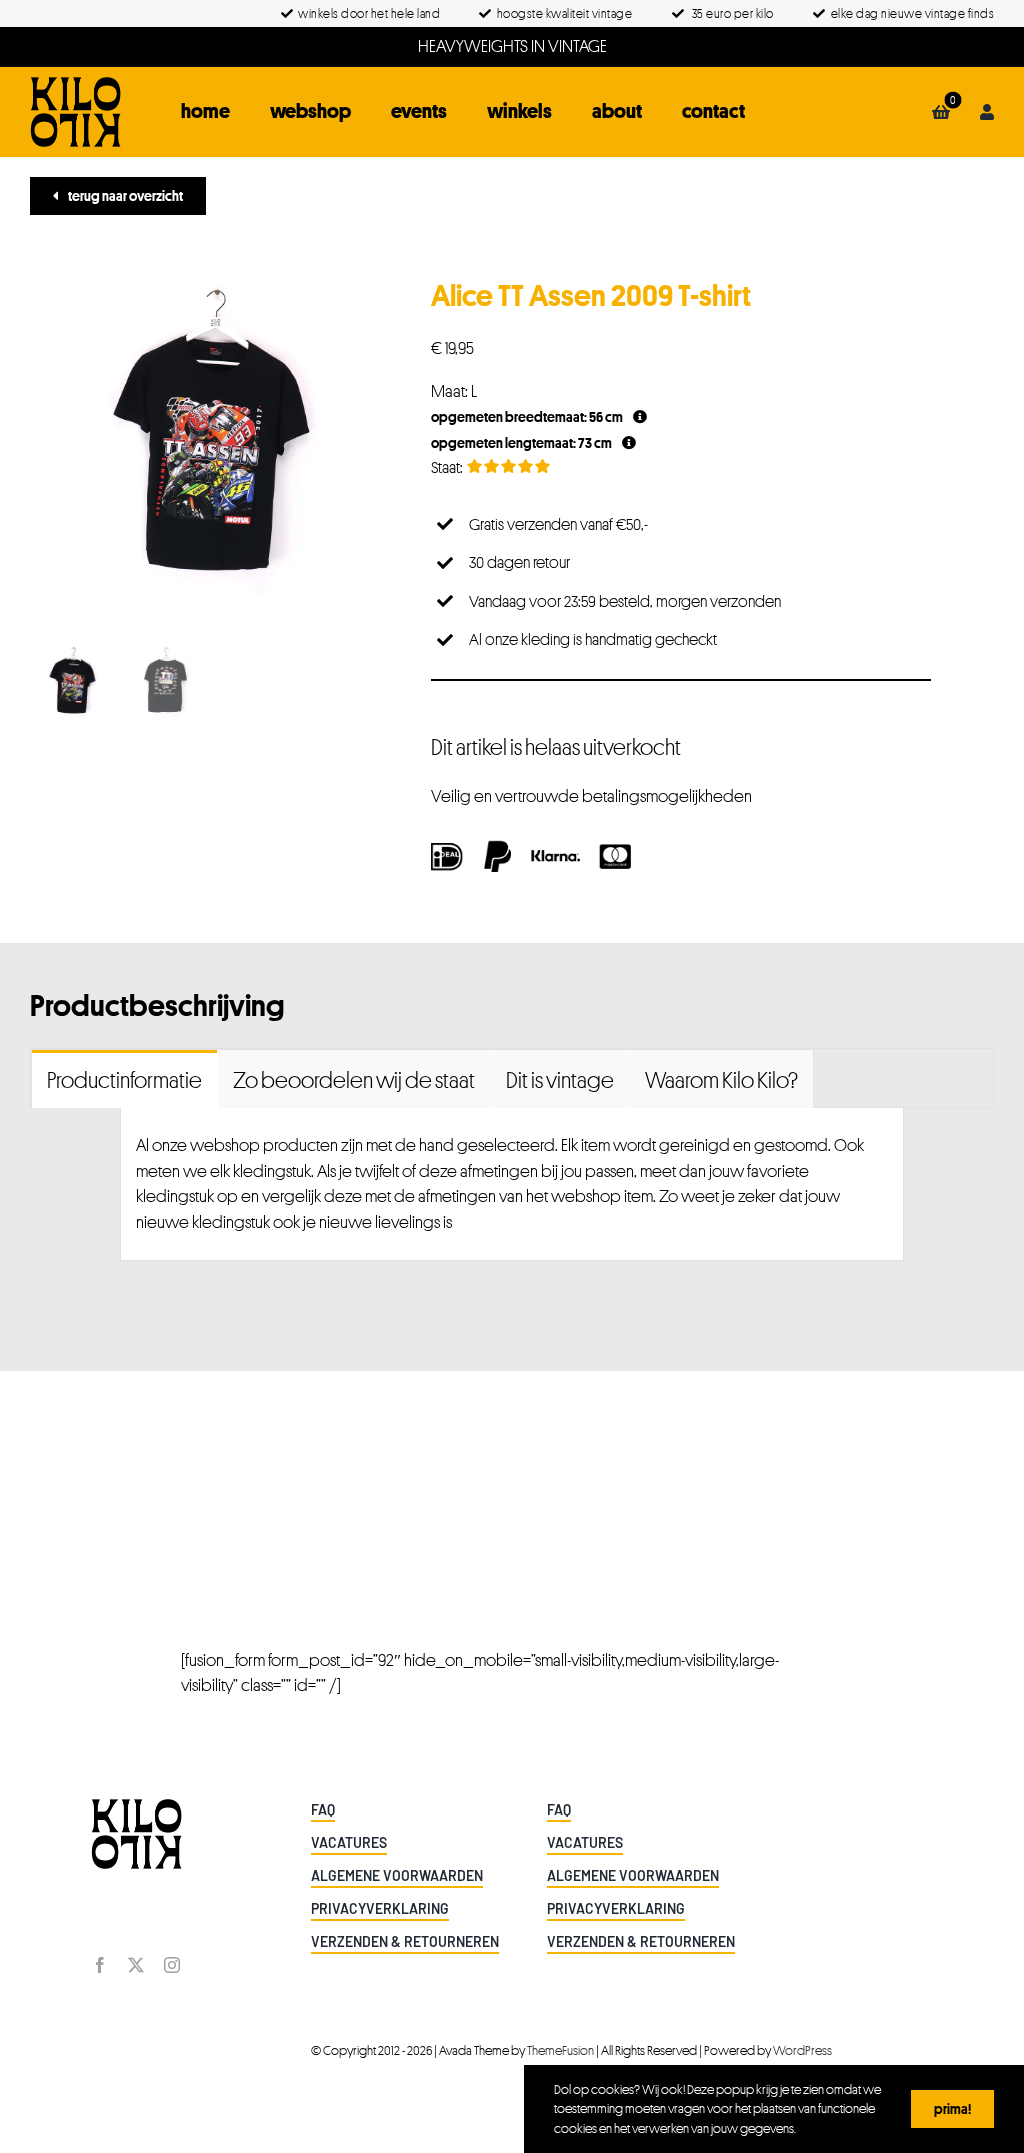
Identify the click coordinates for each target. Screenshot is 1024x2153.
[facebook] (100, 1965)
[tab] (124, 1079)
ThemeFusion (560, 2050)
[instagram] (172, 1965)
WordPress (802, 2050)
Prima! (952, 2108)
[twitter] (136, 1965)
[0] (941, 112)
